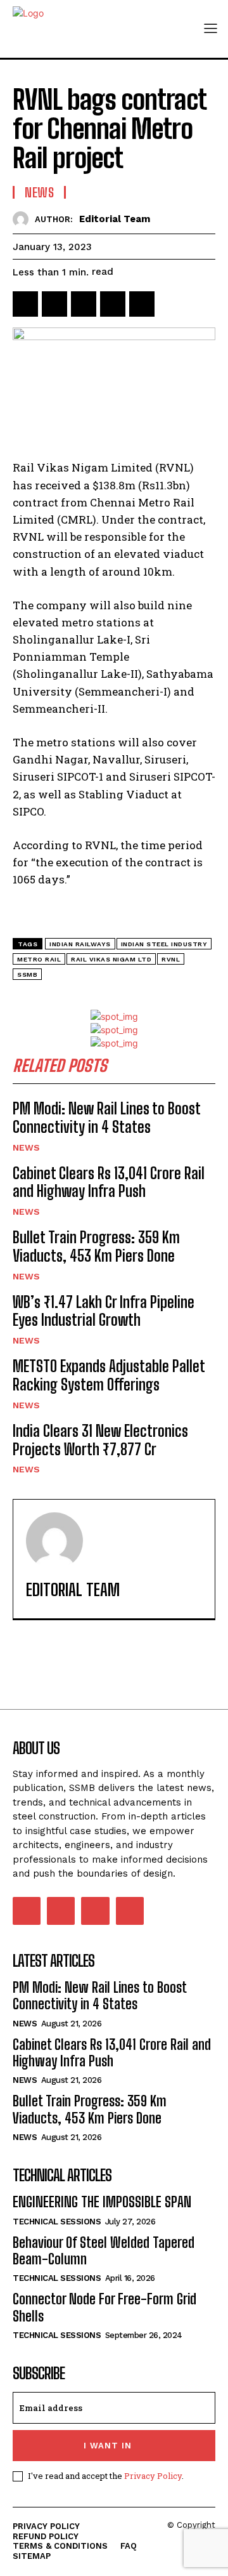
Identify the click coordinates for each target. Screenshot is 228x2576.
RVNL (171, 959)
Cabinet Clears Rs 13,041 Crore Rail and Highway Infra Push (109, 1182)
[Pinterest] (84, 304)
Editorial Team (115, 219)
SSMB (27, 974)
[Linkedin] (142, 304)
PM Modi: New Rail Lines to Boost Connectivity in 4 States (107, 1118)
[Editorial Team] (24, 219)
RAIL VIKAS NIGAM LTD (111, 959)
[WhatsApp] (113, 304)
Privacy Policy (153, 2476)
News (39, 192)
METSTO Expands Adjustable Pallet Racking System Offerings (109, 1375)
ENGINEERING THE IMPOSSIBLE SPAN (102, 2202)
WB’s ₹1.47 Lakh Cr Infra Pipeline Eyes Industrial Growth (104, 1311)
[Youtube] (130, 1911)
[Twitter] (54, 304)
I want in (108, 2446)
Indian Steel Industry (164, 944)
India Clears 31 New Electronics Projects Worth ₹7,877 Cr (100, 1440)
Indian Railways (80, 944)
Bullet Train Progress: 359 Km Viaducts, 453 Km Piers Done (96, 1246)
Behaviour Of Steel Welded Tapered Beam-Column (104, 2251)
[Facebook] (25, 304)
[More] (172, 304)
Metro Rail (39, 959)
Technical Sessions (57, 2222)
